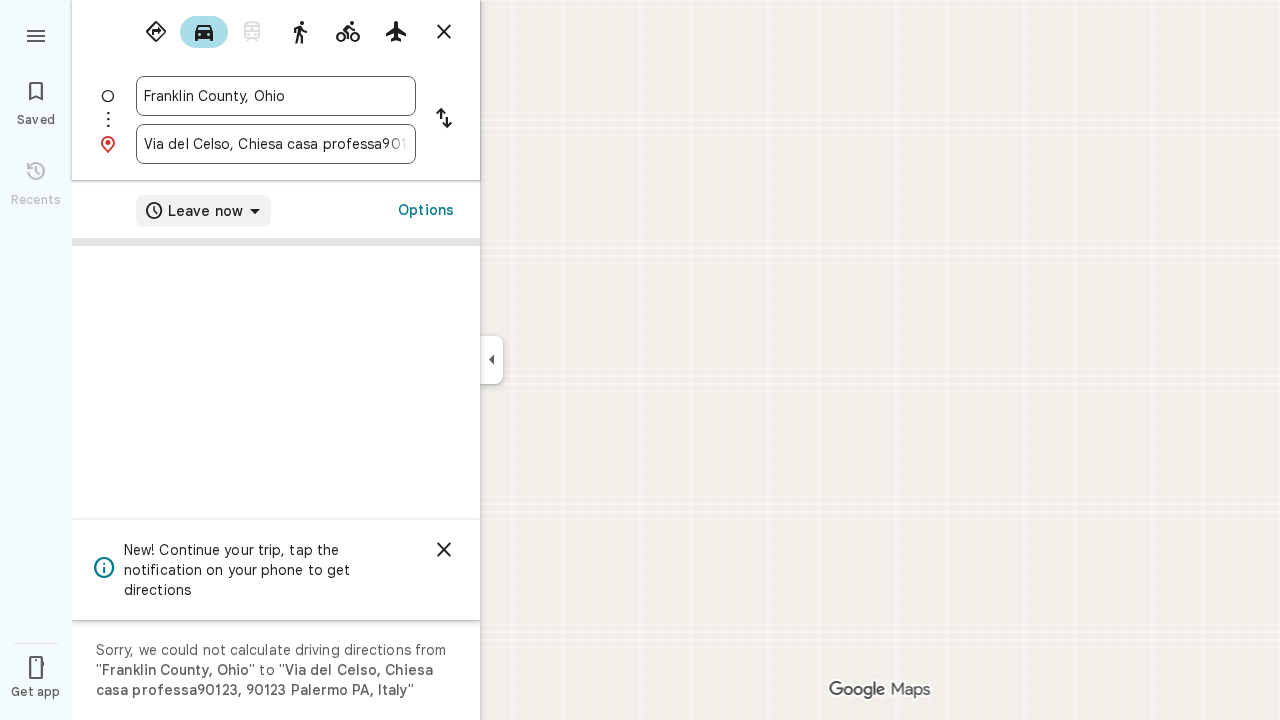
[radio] (156, 32)
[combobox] (276, 96)
